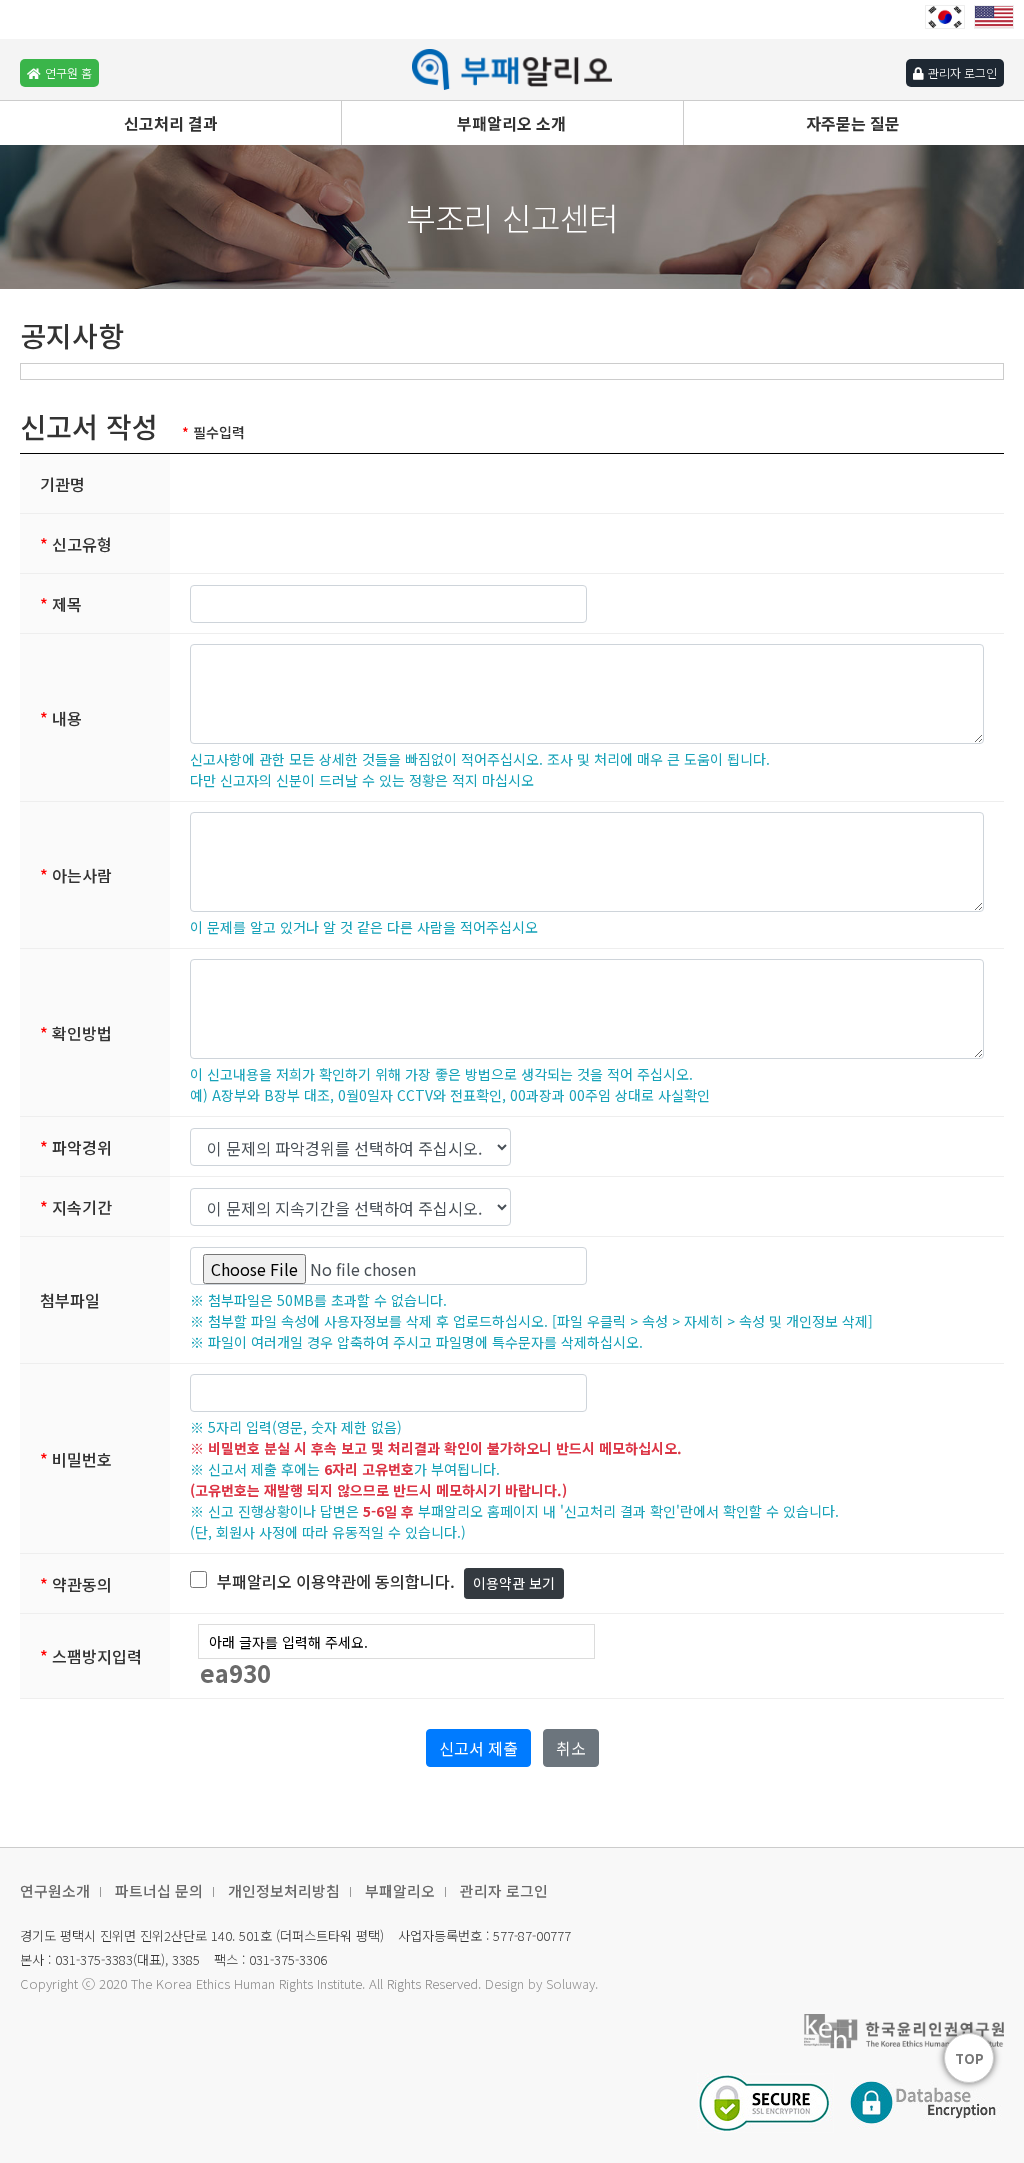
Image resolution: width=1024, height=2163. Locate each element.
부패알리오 (400, 1890)
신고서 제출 (478, 1748)
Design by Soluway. (541, 1983)
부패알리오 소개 (511, 123)
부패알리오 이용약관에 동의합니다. (336, 1581)
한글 (945, 17)
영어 (994, 17)
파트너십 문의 (159, 1890)
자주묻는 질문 (853, 123)
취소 (571, 1748)
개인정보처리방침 (284, 1890)
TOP (969, 2058)
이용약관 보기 (514, 1583)
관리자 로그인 (504, 1890)
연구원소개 (55, 1890)
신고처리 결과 (171, 123)
